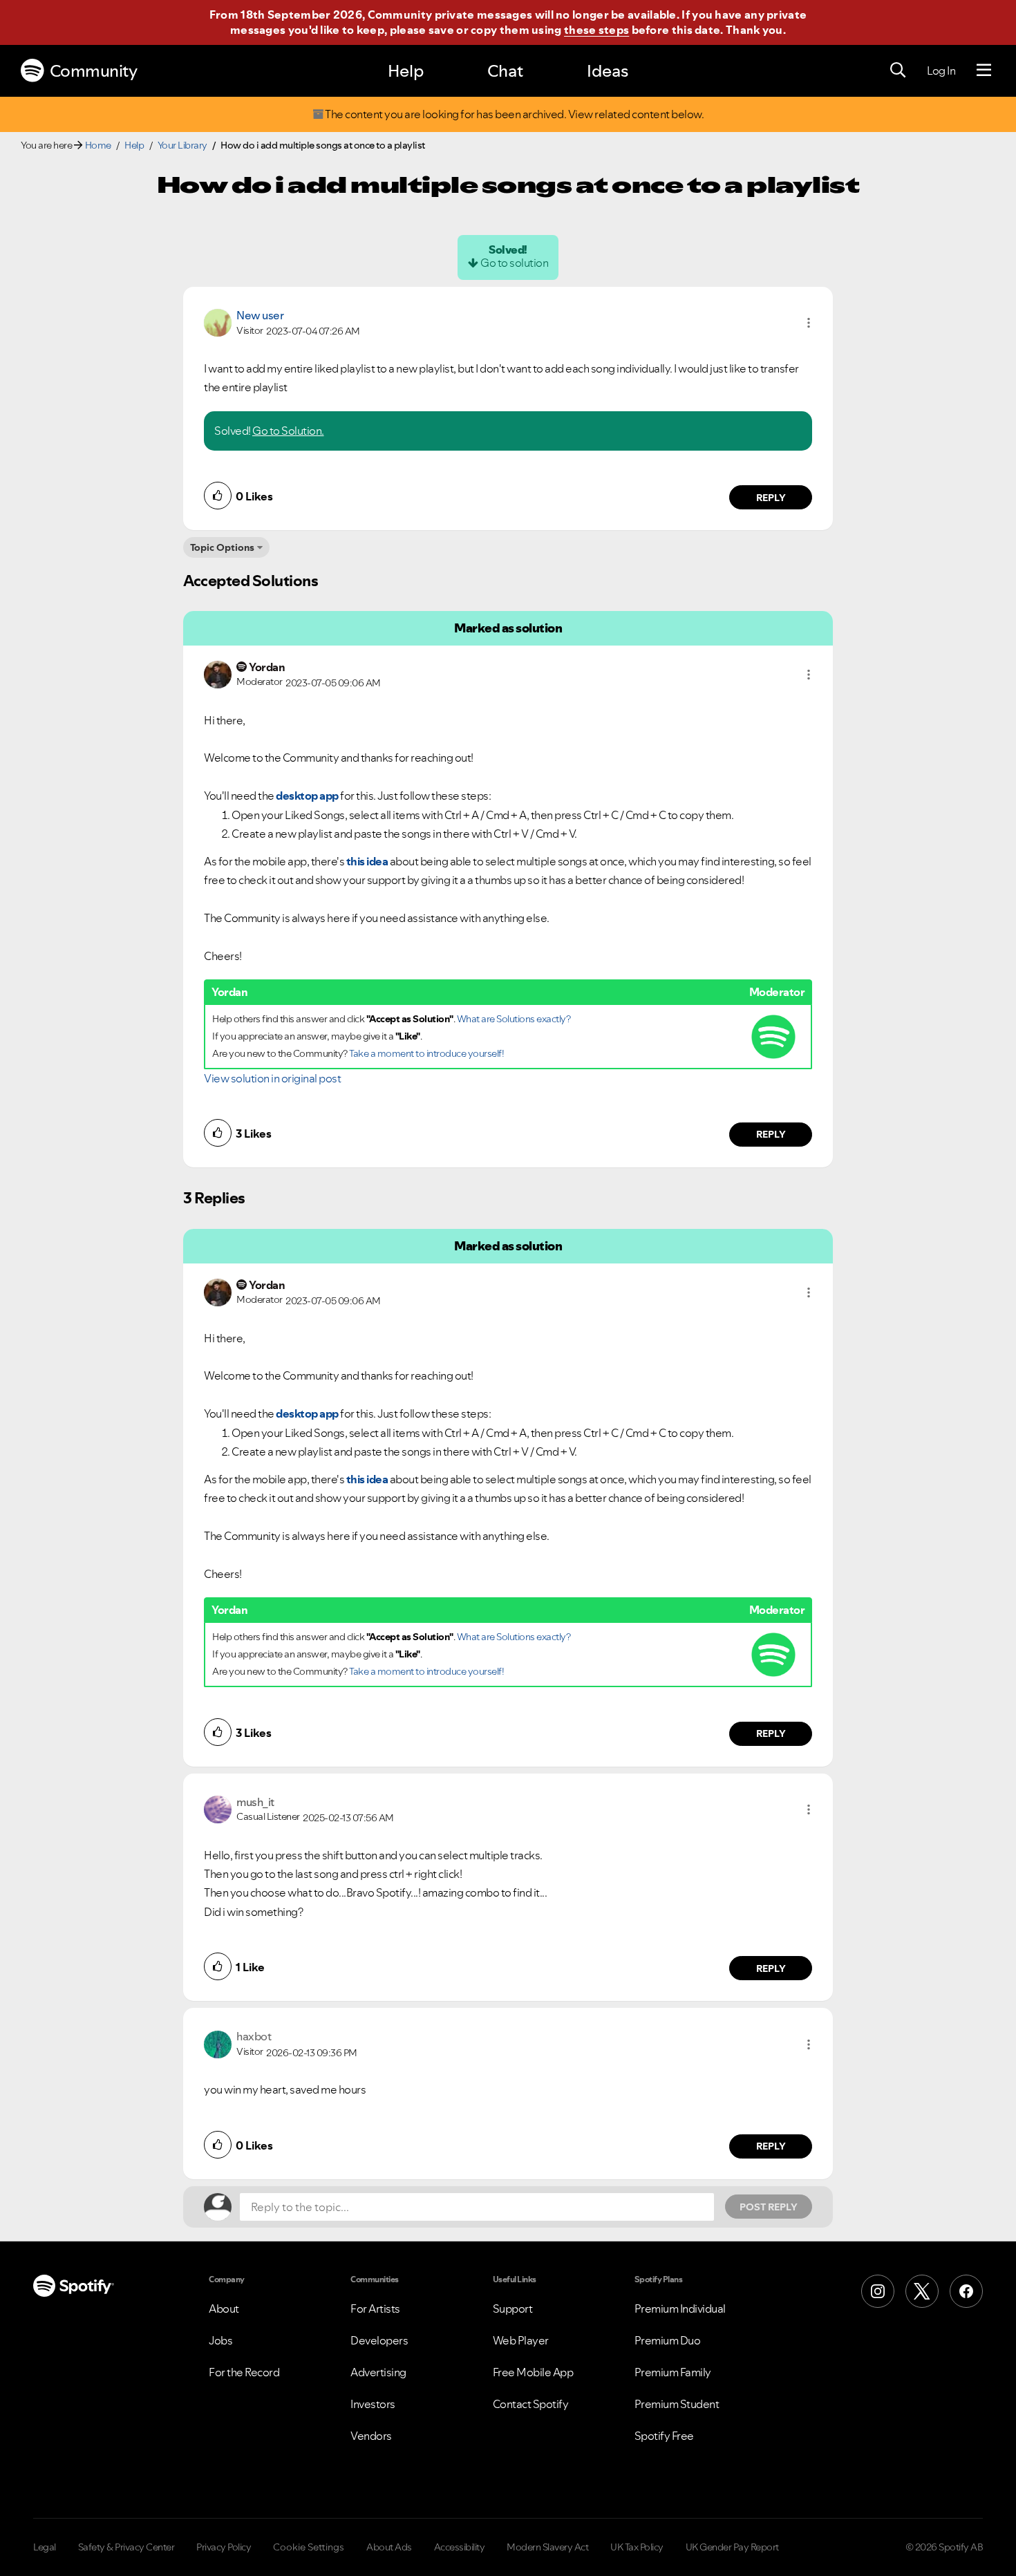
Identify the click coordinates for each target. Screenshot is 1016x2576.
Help (406, 71)
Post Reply (769, 2207)
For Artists (375, 2309)
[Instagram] (878, 2291)
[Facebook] (966, 2291)
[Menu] (984, 70)
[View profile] (218, 321)
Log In (941, 70)
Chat (505, 71)
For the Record (244, 2372)
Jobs (220, 2340)
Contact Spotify (531, 2404)
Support (513, 2309)
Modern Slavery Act (547, 2547)
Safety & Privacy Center (126, 2547)
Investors (373, 2404)
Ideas (608, 71)
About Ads (389, 2547)
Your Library (182, 145)
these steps (596, 30)
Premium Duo (668, 2340)
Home (98, 145)
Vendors (371, 2436)
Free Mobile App (533, 2372)
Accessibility (460, 2547)
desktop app (307, 796)
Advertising (378, 2372)
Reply (771, 498)
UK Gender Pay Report (732, 2547)
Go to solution (514, 263)
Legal (45, 2547)
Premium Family (673, 2372)
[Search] (898, 70)
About (224, 2309)
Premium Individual (680, 2309)
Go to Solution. (288, 431)
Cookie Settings (309, 2547)
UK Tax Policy (637, 2547)
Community (94, 71)
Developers (379, 2340)
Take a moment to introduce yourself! (426, 1053)
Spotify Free (664, 2436)
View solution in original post (272, 1078)
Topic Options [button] (222, 547)
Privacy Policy (224, 2547)
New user (260, 315)
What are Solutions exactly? (514, 1019)
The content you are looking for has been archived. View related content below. (514, 114)
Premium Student (677, 2404)
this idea (367, 861)
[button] (809, 323)
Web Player (521, 2340)
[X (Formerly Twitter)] (922, 2291)
